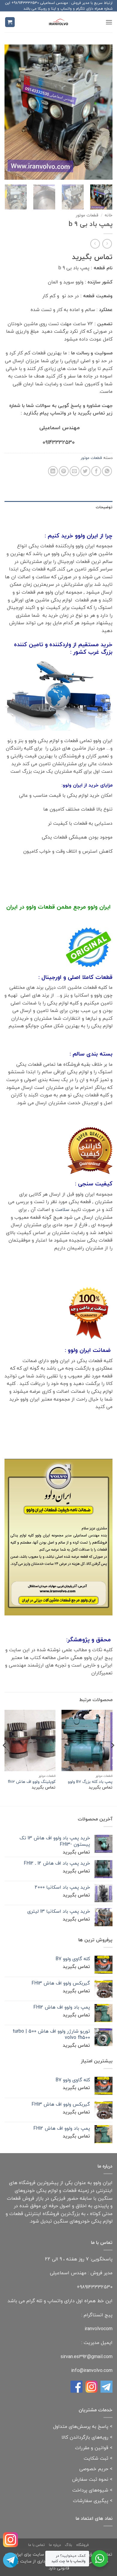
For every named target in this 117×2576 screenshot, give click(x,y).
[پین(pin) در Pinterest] (64, 471)
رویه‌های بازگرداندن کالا (85, 2437)
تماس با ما (36, 2545)
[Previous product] (95, 244)
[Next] (10, 112)
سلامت (62, 1209)
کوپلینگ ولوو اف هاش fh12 (32, 1782)
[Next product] (107, 244)
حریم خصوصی (94, 2469)
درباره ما (55, 2545)
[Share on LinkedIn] (53, 471)
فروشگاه (82, 2545)
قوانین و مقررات (92, 2448)
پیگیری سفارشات (91, 2501)
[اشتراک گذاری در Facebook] (96, 471)
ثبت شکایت (96, 2458)
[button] (109, 22)
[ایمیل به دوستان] (75, 471)
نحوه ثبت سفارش (90, 2479)
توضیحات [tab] (104, 507)
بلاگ (68, 2545)
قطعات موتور (87, 215)
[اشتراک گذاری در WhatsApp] (107, 471)
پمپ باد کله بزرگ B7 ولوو (90, 1782)
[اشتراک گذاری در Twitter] (85, 471)
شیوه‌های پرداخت (90, 2490)
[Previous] (103, 112)
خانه (109, 215)
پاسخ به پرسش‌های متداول (81, 2426)
